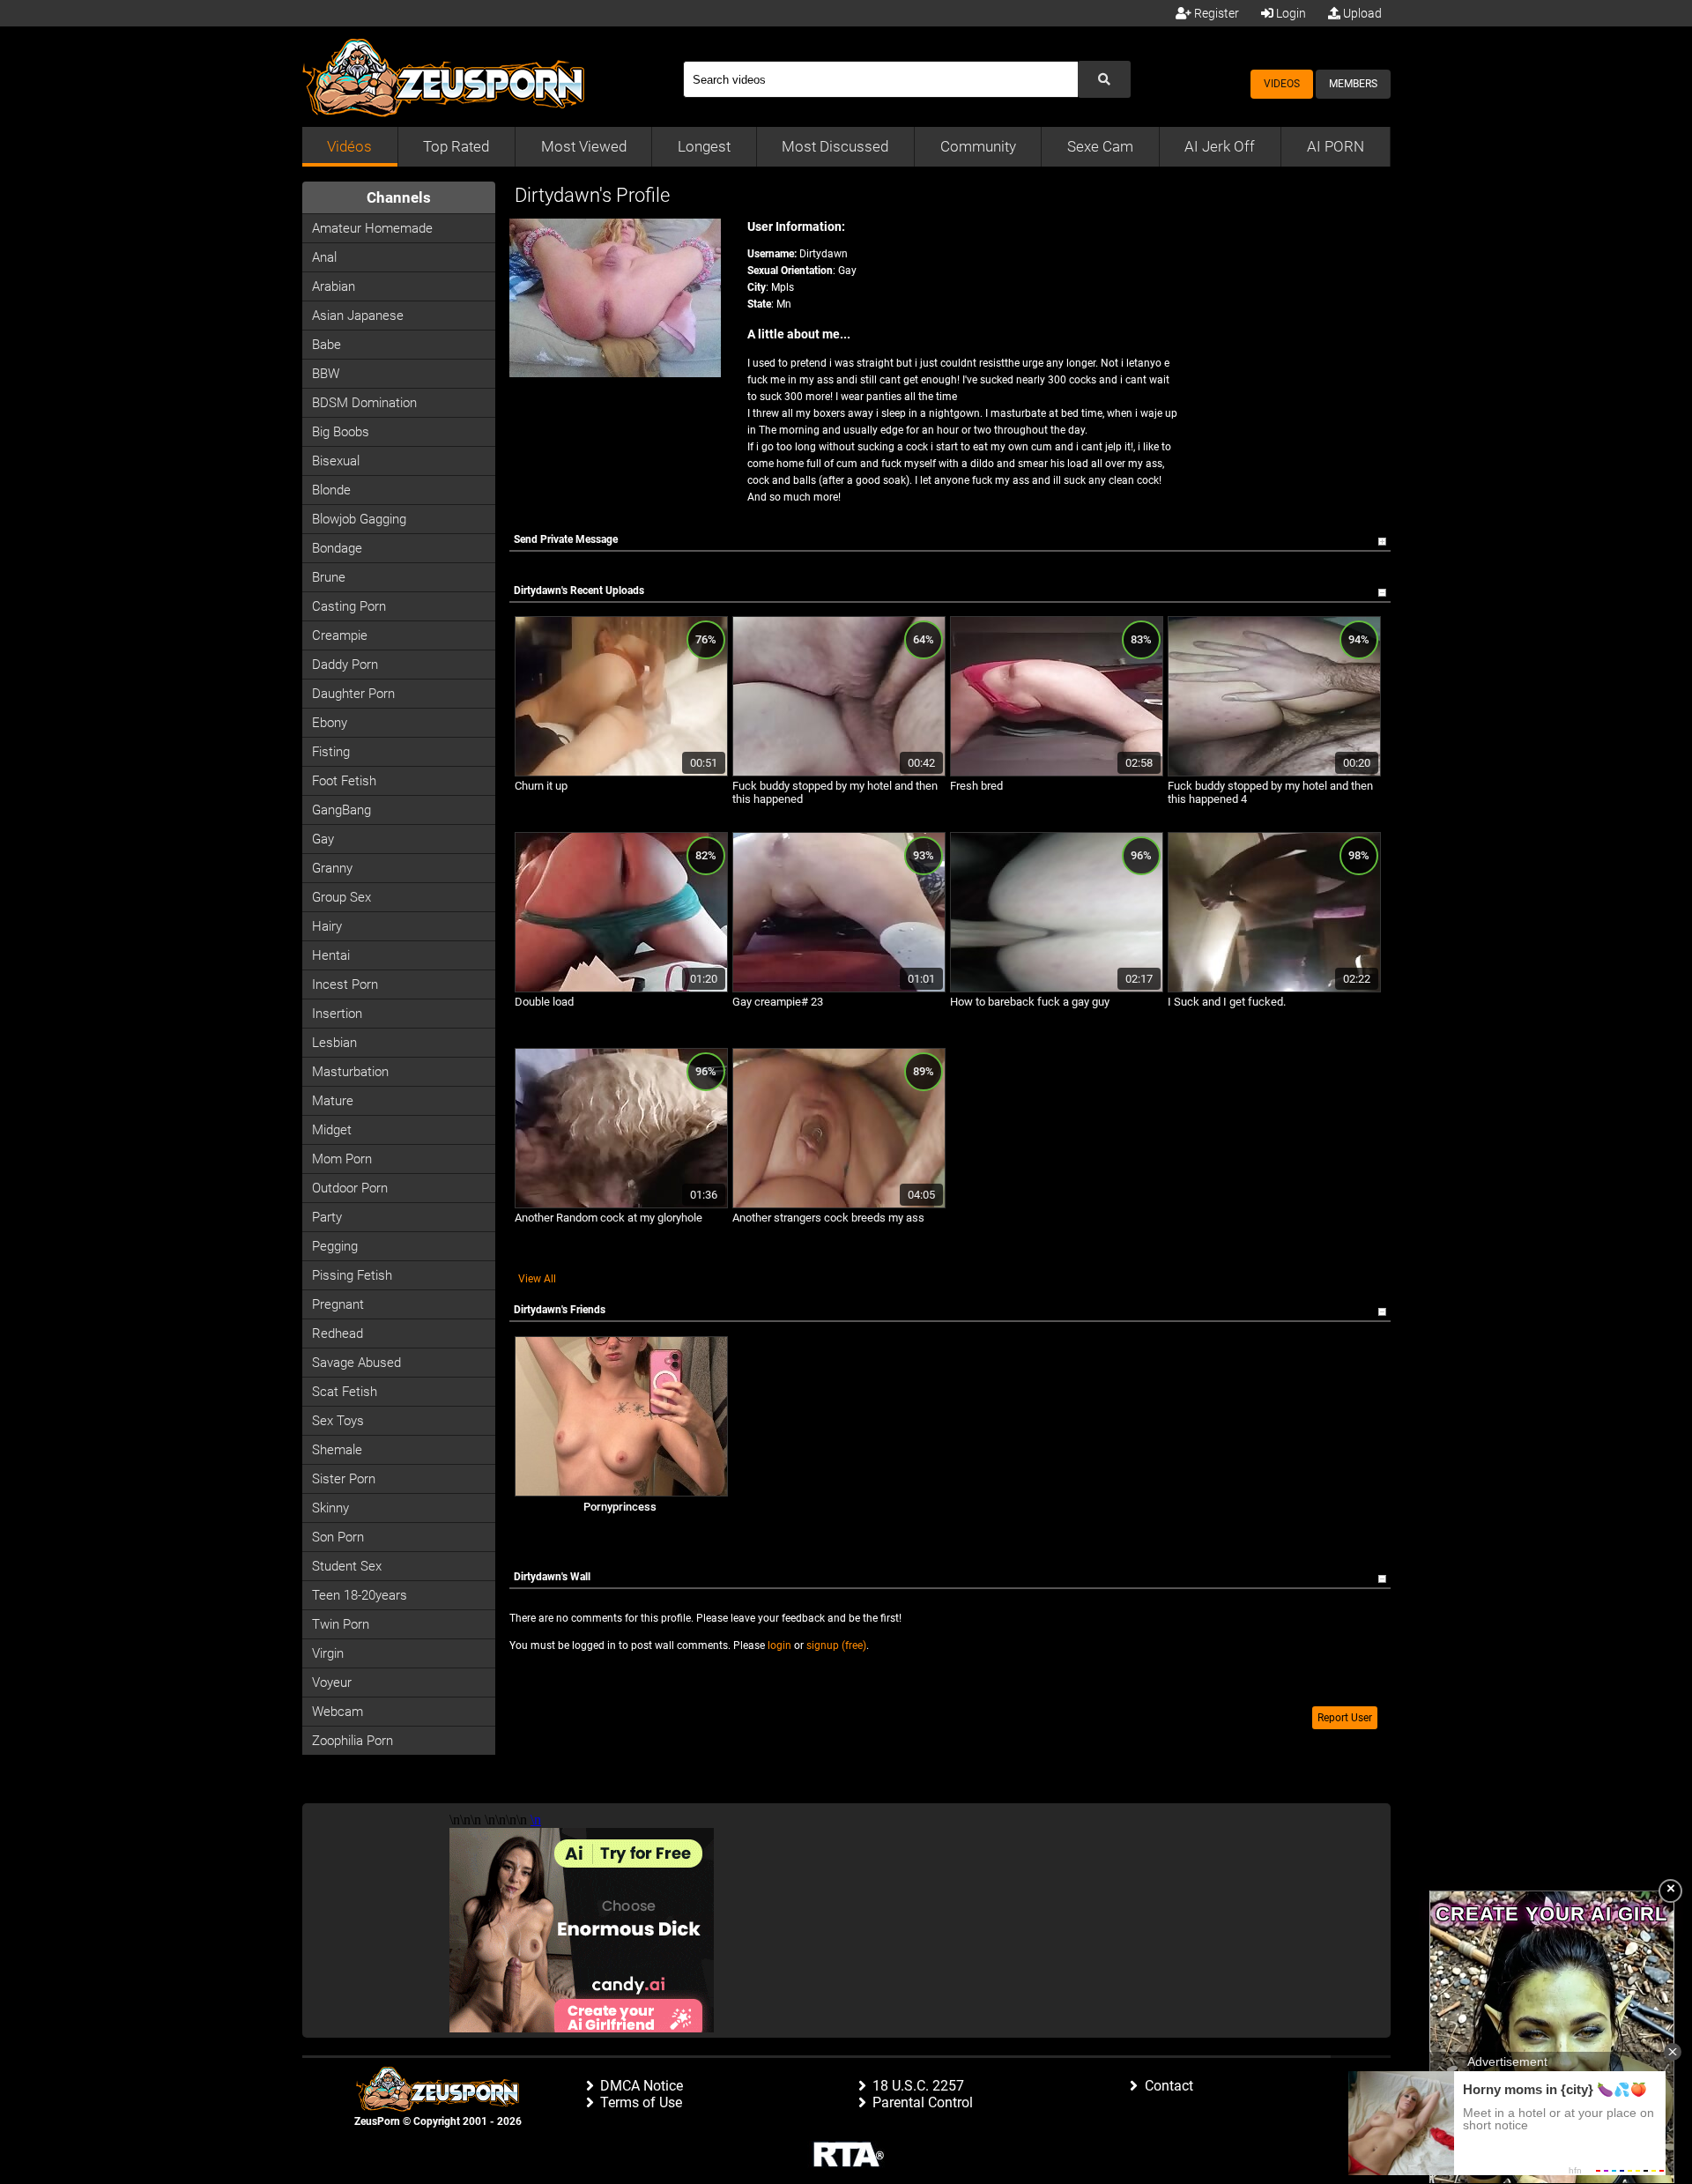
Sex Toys (338, 1421)
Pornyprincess (620, 1507)
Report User (1345, 1718)
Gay (323, 839)
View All (537, 1279)
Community (978, 146)
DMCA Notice (642, 2086)
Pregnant (338, 1304)
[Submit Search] (1104, 79)
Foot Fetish (344, 781)
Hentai (331, 955)
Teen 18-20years (360, 1595)
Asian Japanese (358, 316)
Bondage (337, 548)
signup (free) (836, 1645)
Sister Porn (344, 1479)
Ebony (330, 723)
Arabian (334, 286)
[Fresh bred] (1057, 773)
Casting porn (349, 606)
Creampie (340, 635)
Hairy (327, 926)
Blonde (331, 490)
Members (1353, 84)
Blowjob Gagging (359, 519)
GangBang (341, 810)
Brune (329, 577)
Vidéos (349, 146)
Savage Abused (356, 1363)
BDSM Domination (364, 403)
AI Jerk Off (1220, 146)
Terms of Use (641, 2102)
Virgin (328, 1653)
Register (1215, 13)
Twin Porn (341, 1624)
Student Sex (347, 1566)
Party (327, 1217)
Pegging (335, 1246)
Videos (1282, 84)
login (779, 1645)
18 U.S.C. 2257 (918, 2086)
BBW (326, 374)
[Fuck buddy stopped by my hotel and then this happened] (839, 773)
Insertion (337, 1014)
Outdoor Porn (350, 1188)
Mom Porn (342, 1159)
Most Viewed (584, 146)
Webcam (338, 1712)
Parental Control (923, 2102)
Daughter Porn (353, 694)
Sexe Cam (1100, 146)
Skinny (330, 1508)
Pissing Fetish (352, 1275)
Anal (324, 257)
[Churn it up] (621, 773)
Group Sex (341, 897)
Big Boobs (341, 432)
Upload (1361, 13)
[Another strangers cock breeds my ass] (839, 1205)
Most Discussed (835, 146)
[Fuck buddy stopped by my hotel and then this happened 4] (1274, 773)
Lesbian (334, 1043)
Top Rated (456, 146)
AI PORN (1336, 146)
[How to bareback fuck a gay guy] (1057, 989)
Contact (1169, 2086)
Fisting (331, 752)
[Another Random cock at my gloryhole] (621, 1205)
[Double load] (621, 989)
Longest (704, 146)
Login (1290, 13)
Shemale (337, 1450)
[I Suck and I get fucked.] (1274, 989)
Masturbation (350, 1072)
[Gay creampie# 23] (839, 989)
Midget (332, 1130)
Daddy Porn (345, 665)
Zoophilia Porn (352, 1741)
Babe (327, 345)
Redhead (338, 1333)
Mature (333, 1101)
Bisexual (336, 461)
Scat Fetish (345, 1392)
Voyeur (332, 1683)
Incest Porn (345, 984)
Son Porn (338, 1537)
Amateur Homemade (372, 228)
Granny (332, 868)
